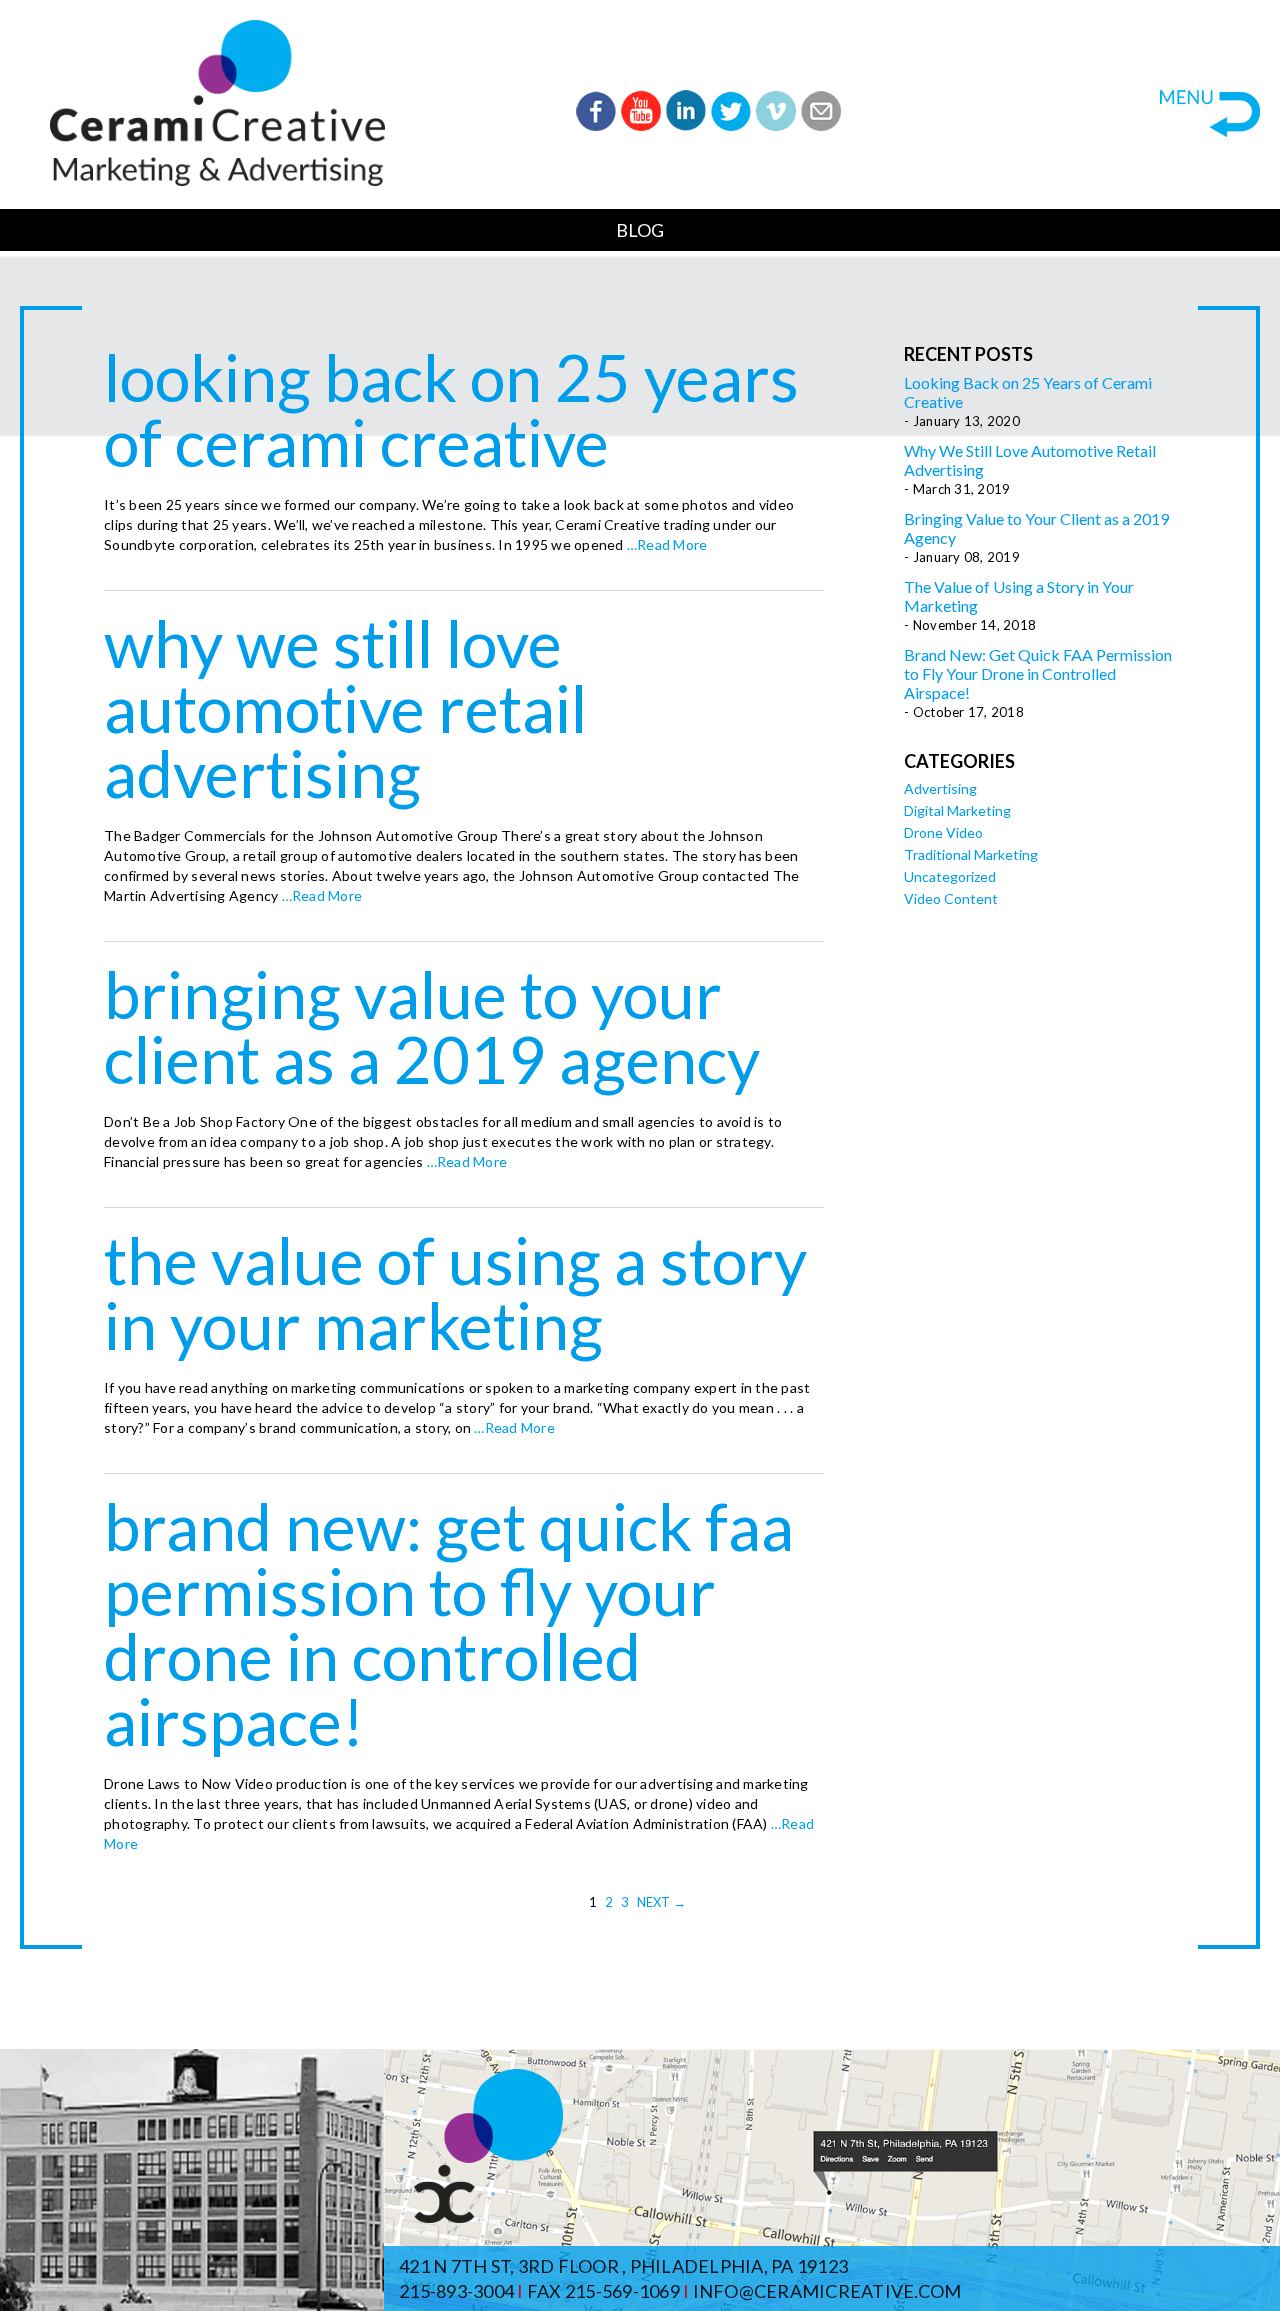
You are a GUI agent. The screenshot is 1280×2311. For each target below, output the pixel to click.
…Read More (666, 544)
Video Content (951, 898)
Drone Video (943, 832)
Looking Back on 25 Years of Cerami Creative (451, 409)
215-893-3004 (456, 2291)
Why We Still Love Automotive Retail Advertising (345, 708)
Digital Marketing (957, 810)
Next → (661, 1902)
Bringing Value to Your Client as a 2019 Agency (432, 1026)
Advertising (940, 788)
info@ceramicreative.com (827, 2291)
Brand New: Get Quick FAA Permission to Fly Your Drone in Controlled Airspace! (449, 1623)
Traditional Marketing (971, 854)
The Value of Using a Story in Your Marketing (455, 1292)
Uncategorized (950, 876)
